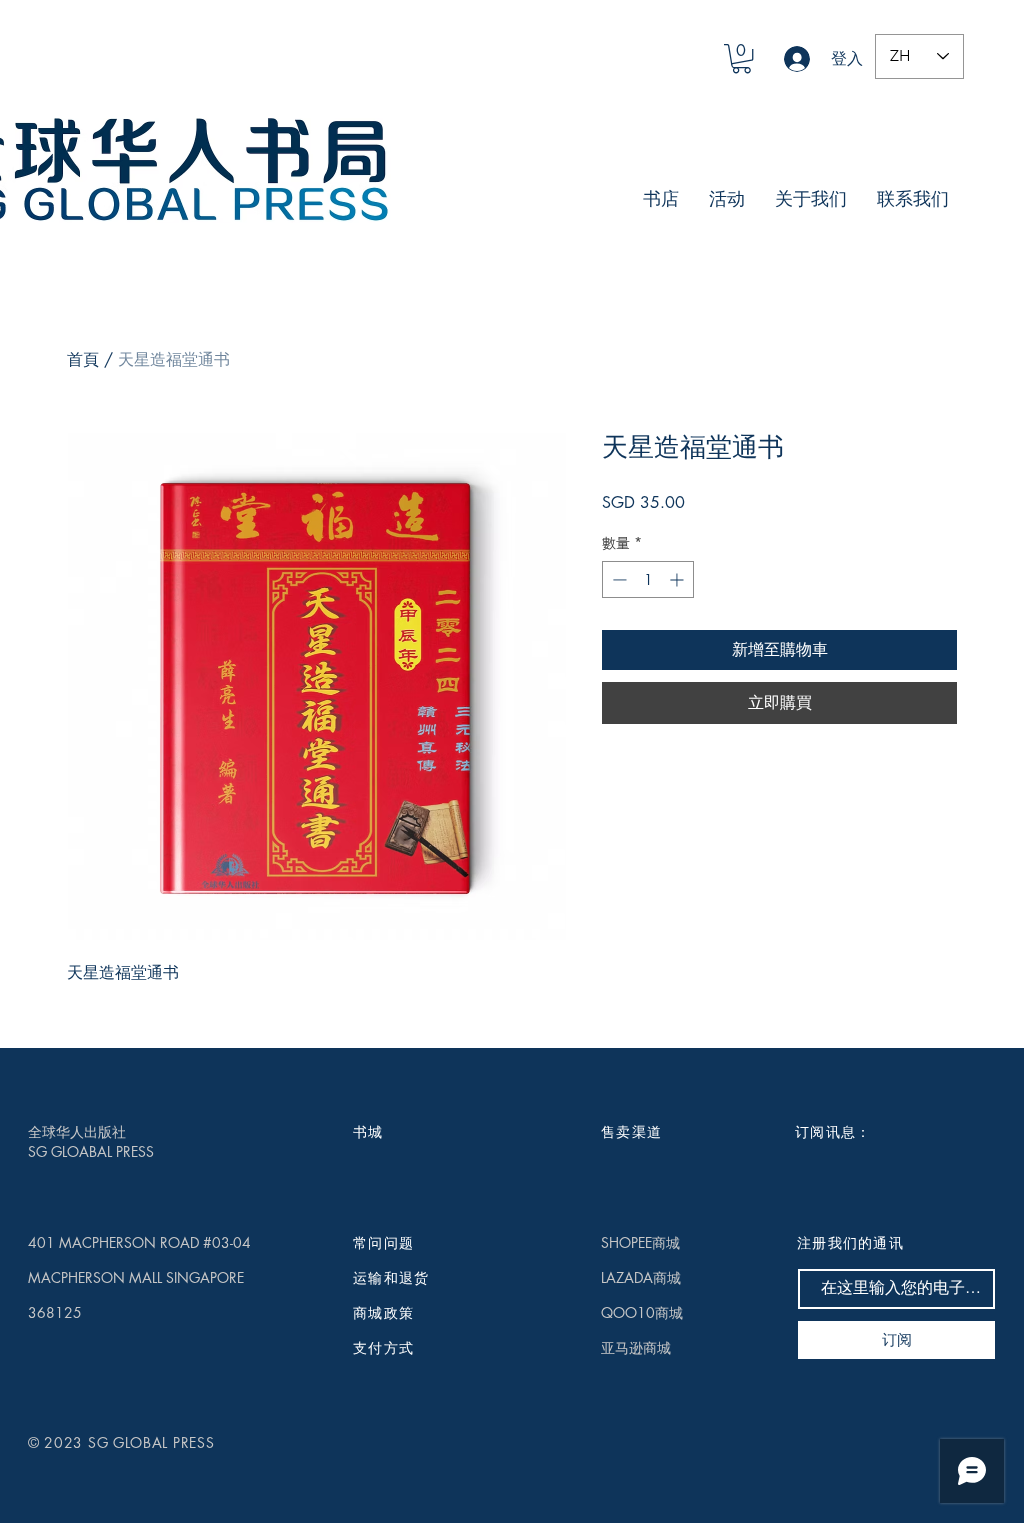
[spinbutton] (648, 579)
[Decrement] (617, 579)
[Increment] (678, 579)
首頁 (83, 359)
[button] (741, 58)
